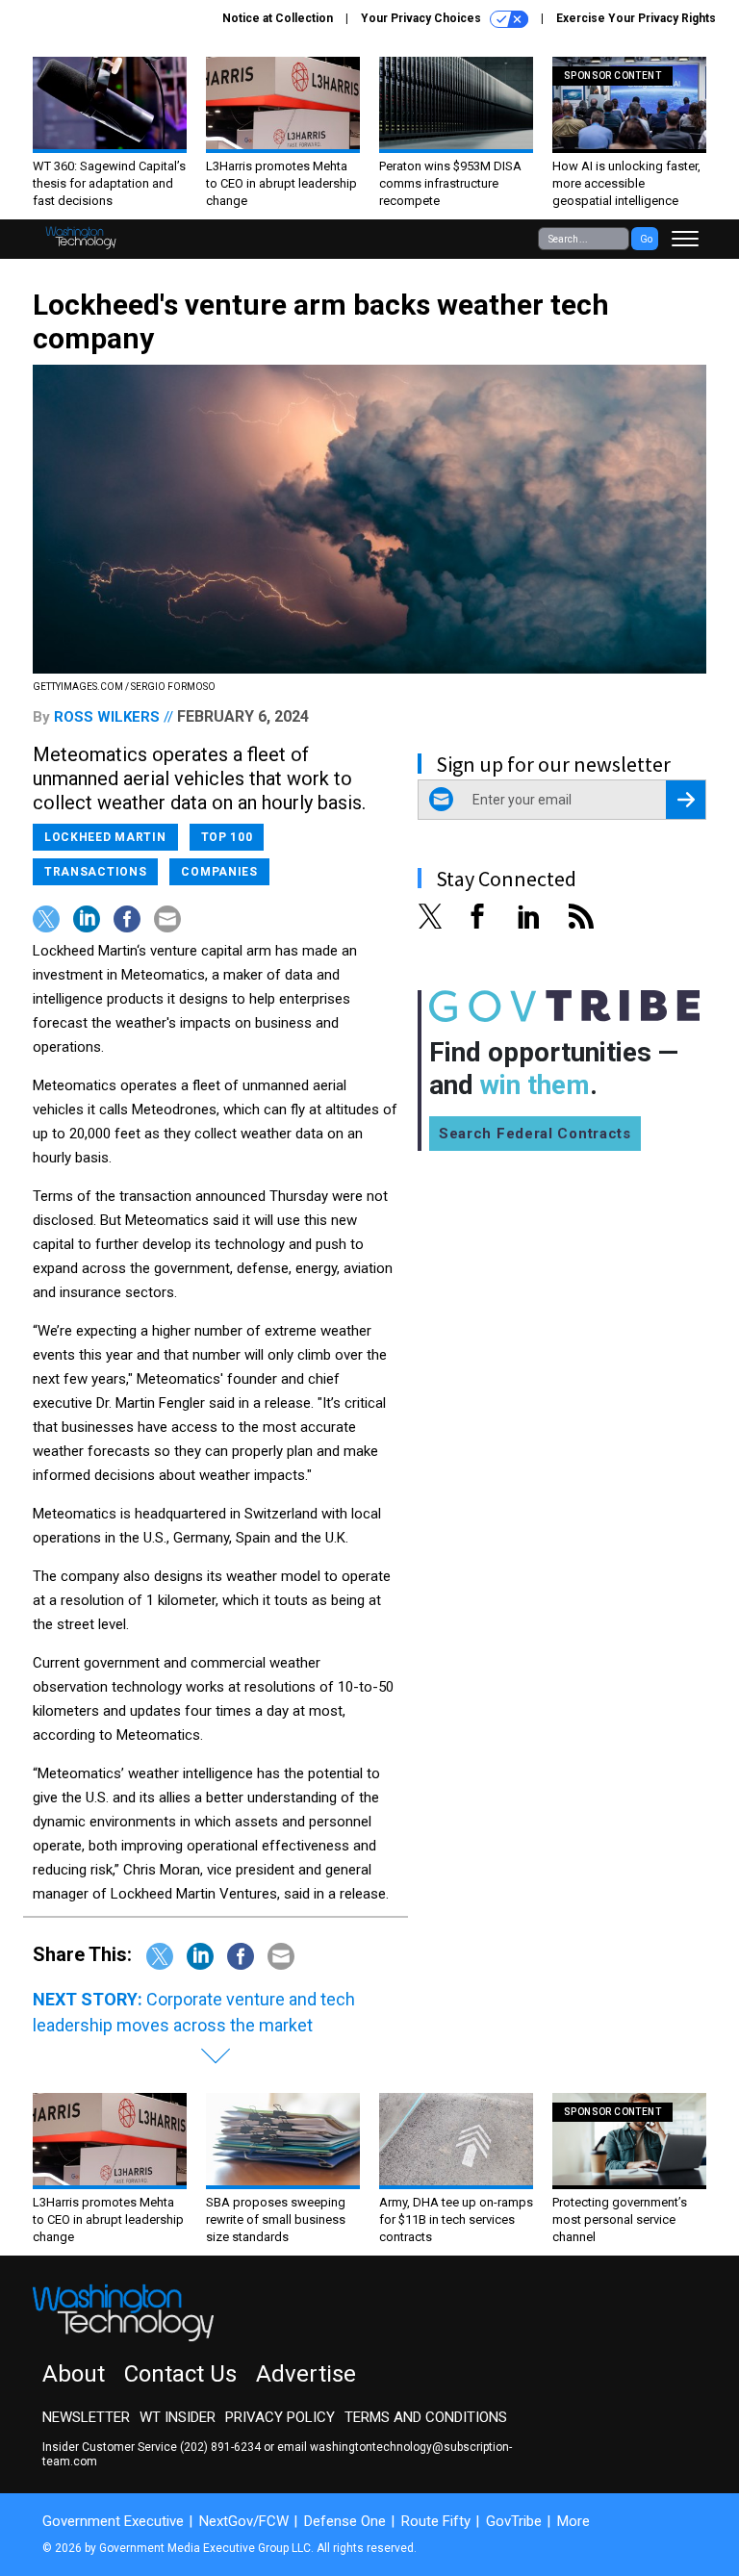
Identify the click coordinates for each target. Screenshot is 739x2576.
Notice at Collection (278, 18)
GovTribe (514, 2521)
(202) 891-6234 (220, 2447)
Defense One (345, 2521)
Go (646, 239)
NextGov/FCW (244, 2521)
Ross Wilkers (107, 717)
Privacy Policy (280, 2417)
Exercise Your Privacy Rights (636, 18)
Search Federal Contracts (535, 1134)
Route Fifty (436, 2521)
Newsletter (86, 2417)
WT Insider (178, 2417)
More (573, 2521)
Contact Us (180, 2374)
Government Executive (113, 2521)
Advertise (306, 2374)
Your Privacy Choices (422, 18)
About (74, 2374)
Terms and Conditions (426, 2417)
